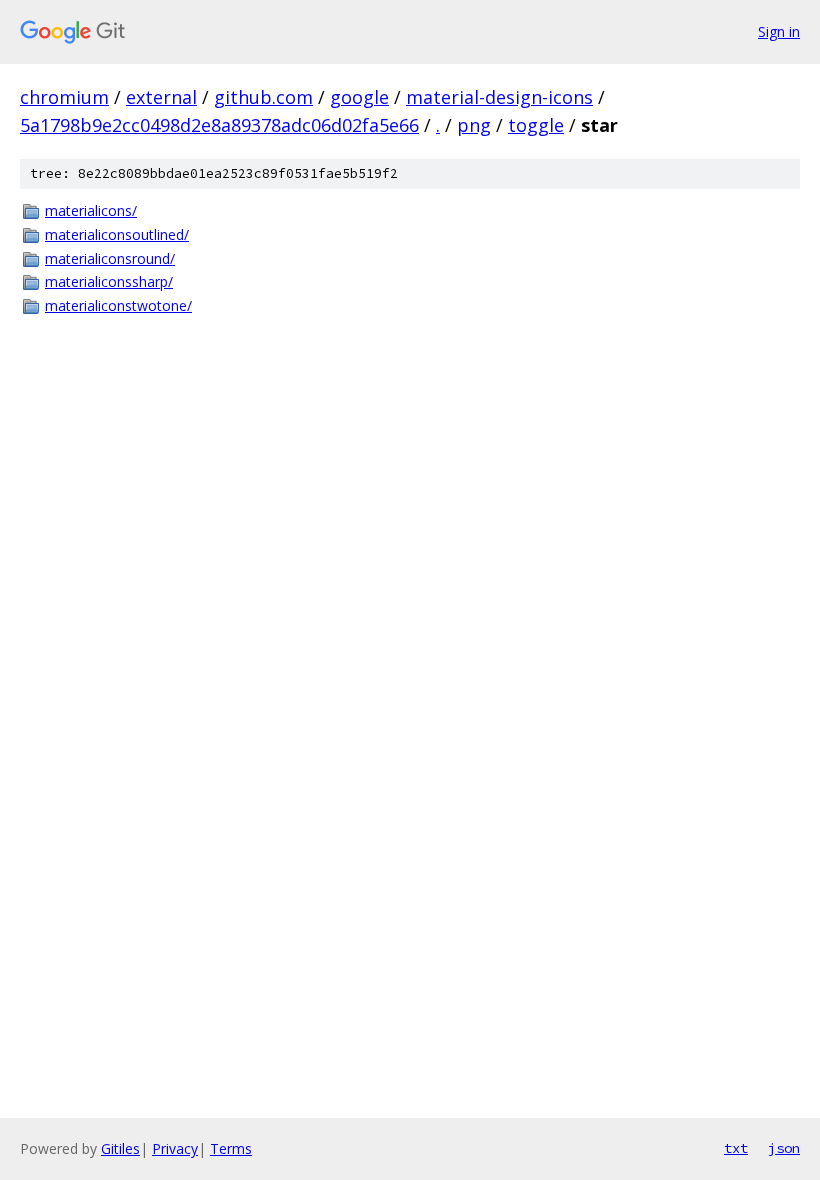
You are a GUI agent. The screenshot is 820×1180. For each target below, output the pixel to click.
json (784, 1148)
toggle (536, 125)
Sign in (779, 31)
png (474, 125)
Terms (231, 1148)
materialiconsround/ (110, 258)
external (161, 97)
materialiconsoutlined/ (117, 234)
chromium (64, 97)
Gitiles (120, 1148)
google (359, 97)
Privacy (175, 1148)
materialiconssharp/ (109, 281)
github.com (263, 97)
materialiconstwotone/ (118, 305)
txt (736, 1148)
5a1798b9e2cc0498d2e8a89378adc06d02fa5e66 (219, 125)
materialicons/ (91, 210)
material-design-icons (499, 97)
